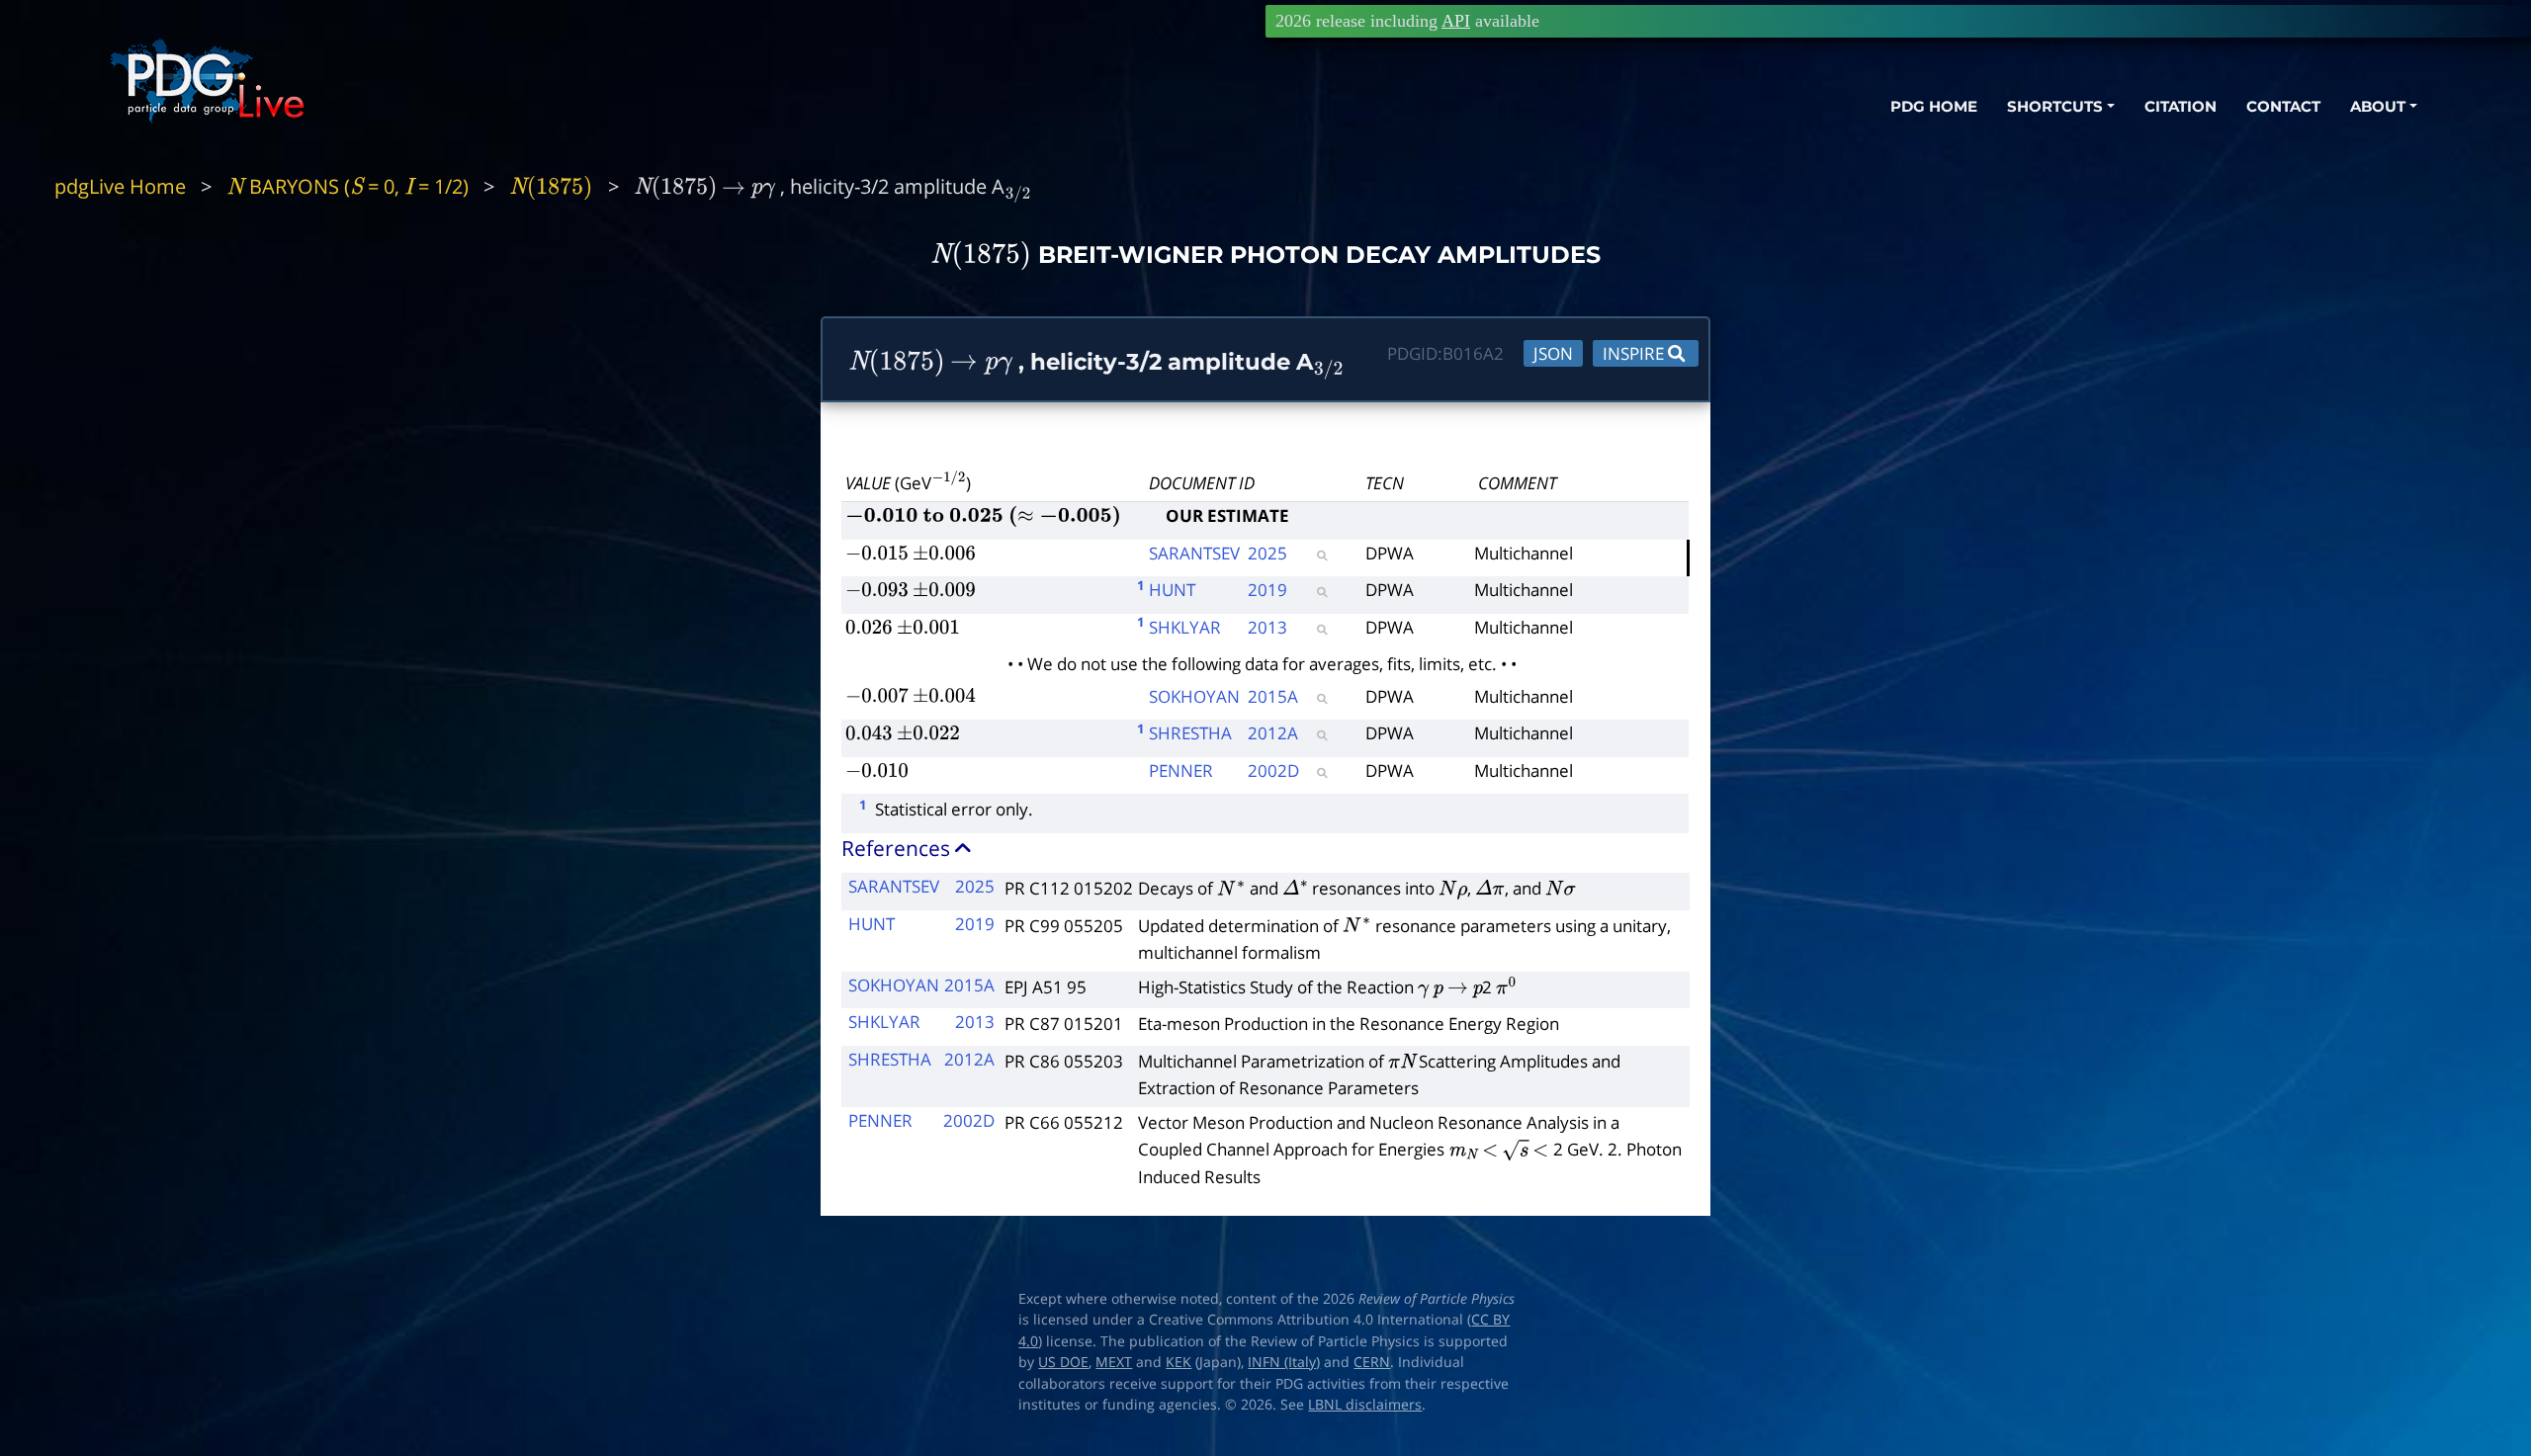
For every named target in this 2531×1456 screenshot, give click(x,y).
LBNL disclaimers (1365, 1405)
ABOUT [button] (2378, 106)
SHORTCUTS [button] (2055, 106)
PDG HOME (1934, 106)
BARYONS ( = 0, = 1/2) (348, 186)
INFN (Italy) (1284, 1362)
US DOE (1063, 1362)
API (1456, 21)
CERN (1372, 1362)
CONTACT (2283, 106)
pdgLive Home (120, 186)
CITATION (2181, 106)
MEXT (1114, 1362)
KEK (1178, 1362)
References (898, 848)
